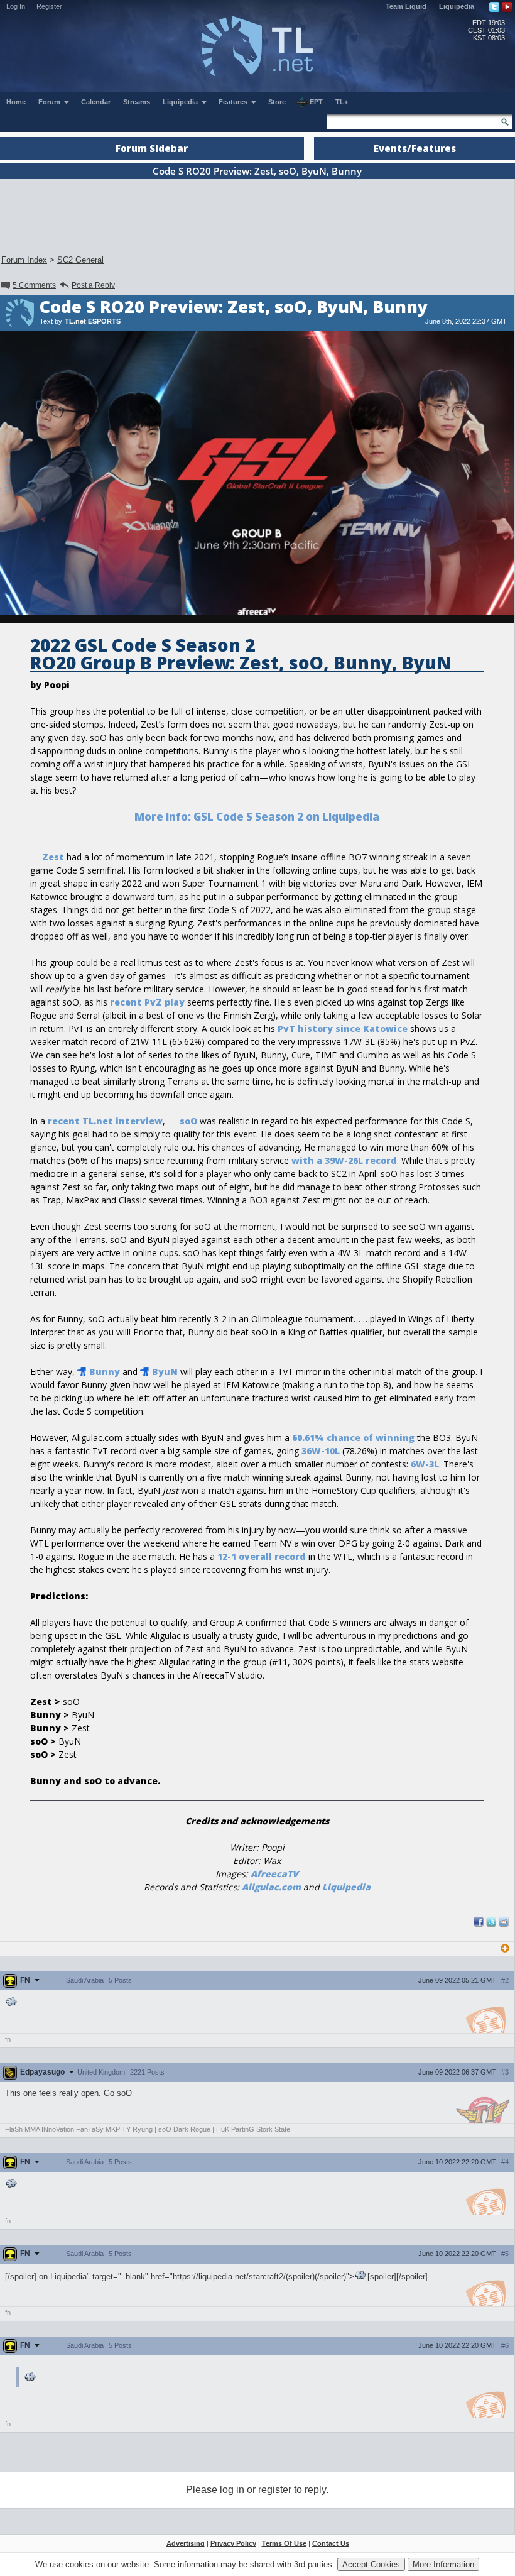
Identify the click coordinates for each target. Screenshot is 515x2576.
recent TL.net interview (105, 1121)
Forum (50, 102)
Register (49, 6)
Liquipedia (457, 6)
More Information (443, 2564)
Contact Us (331, 2543)
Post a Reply (93, 285)
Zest (53, 857)
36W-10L (321, 1451)
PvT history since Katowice (343, 1028)
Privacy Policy (233, 2543)
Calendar (96, 102)
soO (188, 1121)
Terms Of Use (284, 2543)
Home (16, 102)
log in (232, 2490)
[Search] (505, 122)
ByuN (165, 1372)
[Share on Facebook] (479, 1924)
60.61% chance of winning (353, 1438)
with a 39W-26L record (344, 1160)
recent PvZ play (147, 1002)
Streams (137, 102)
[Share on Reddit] (504, 1922)
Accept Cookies (371, 2564)
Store (277, 102)
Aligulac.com (271, 1887)
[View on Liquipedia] (12, 2003)
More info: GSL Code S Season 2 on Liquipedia (257, 817)
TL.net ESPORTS (93, 321)
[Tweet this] (491, 1924)
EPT (316, 102)
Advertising (186, 2543)
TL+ (342, 102)
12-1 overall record (262, 1556)
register (275, 2490)
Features (234, 102)
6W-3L (425, 1464)
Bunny (105, 1372)
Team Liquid (406, 6)
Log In (16, 6)
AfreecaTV (274, 1874)
